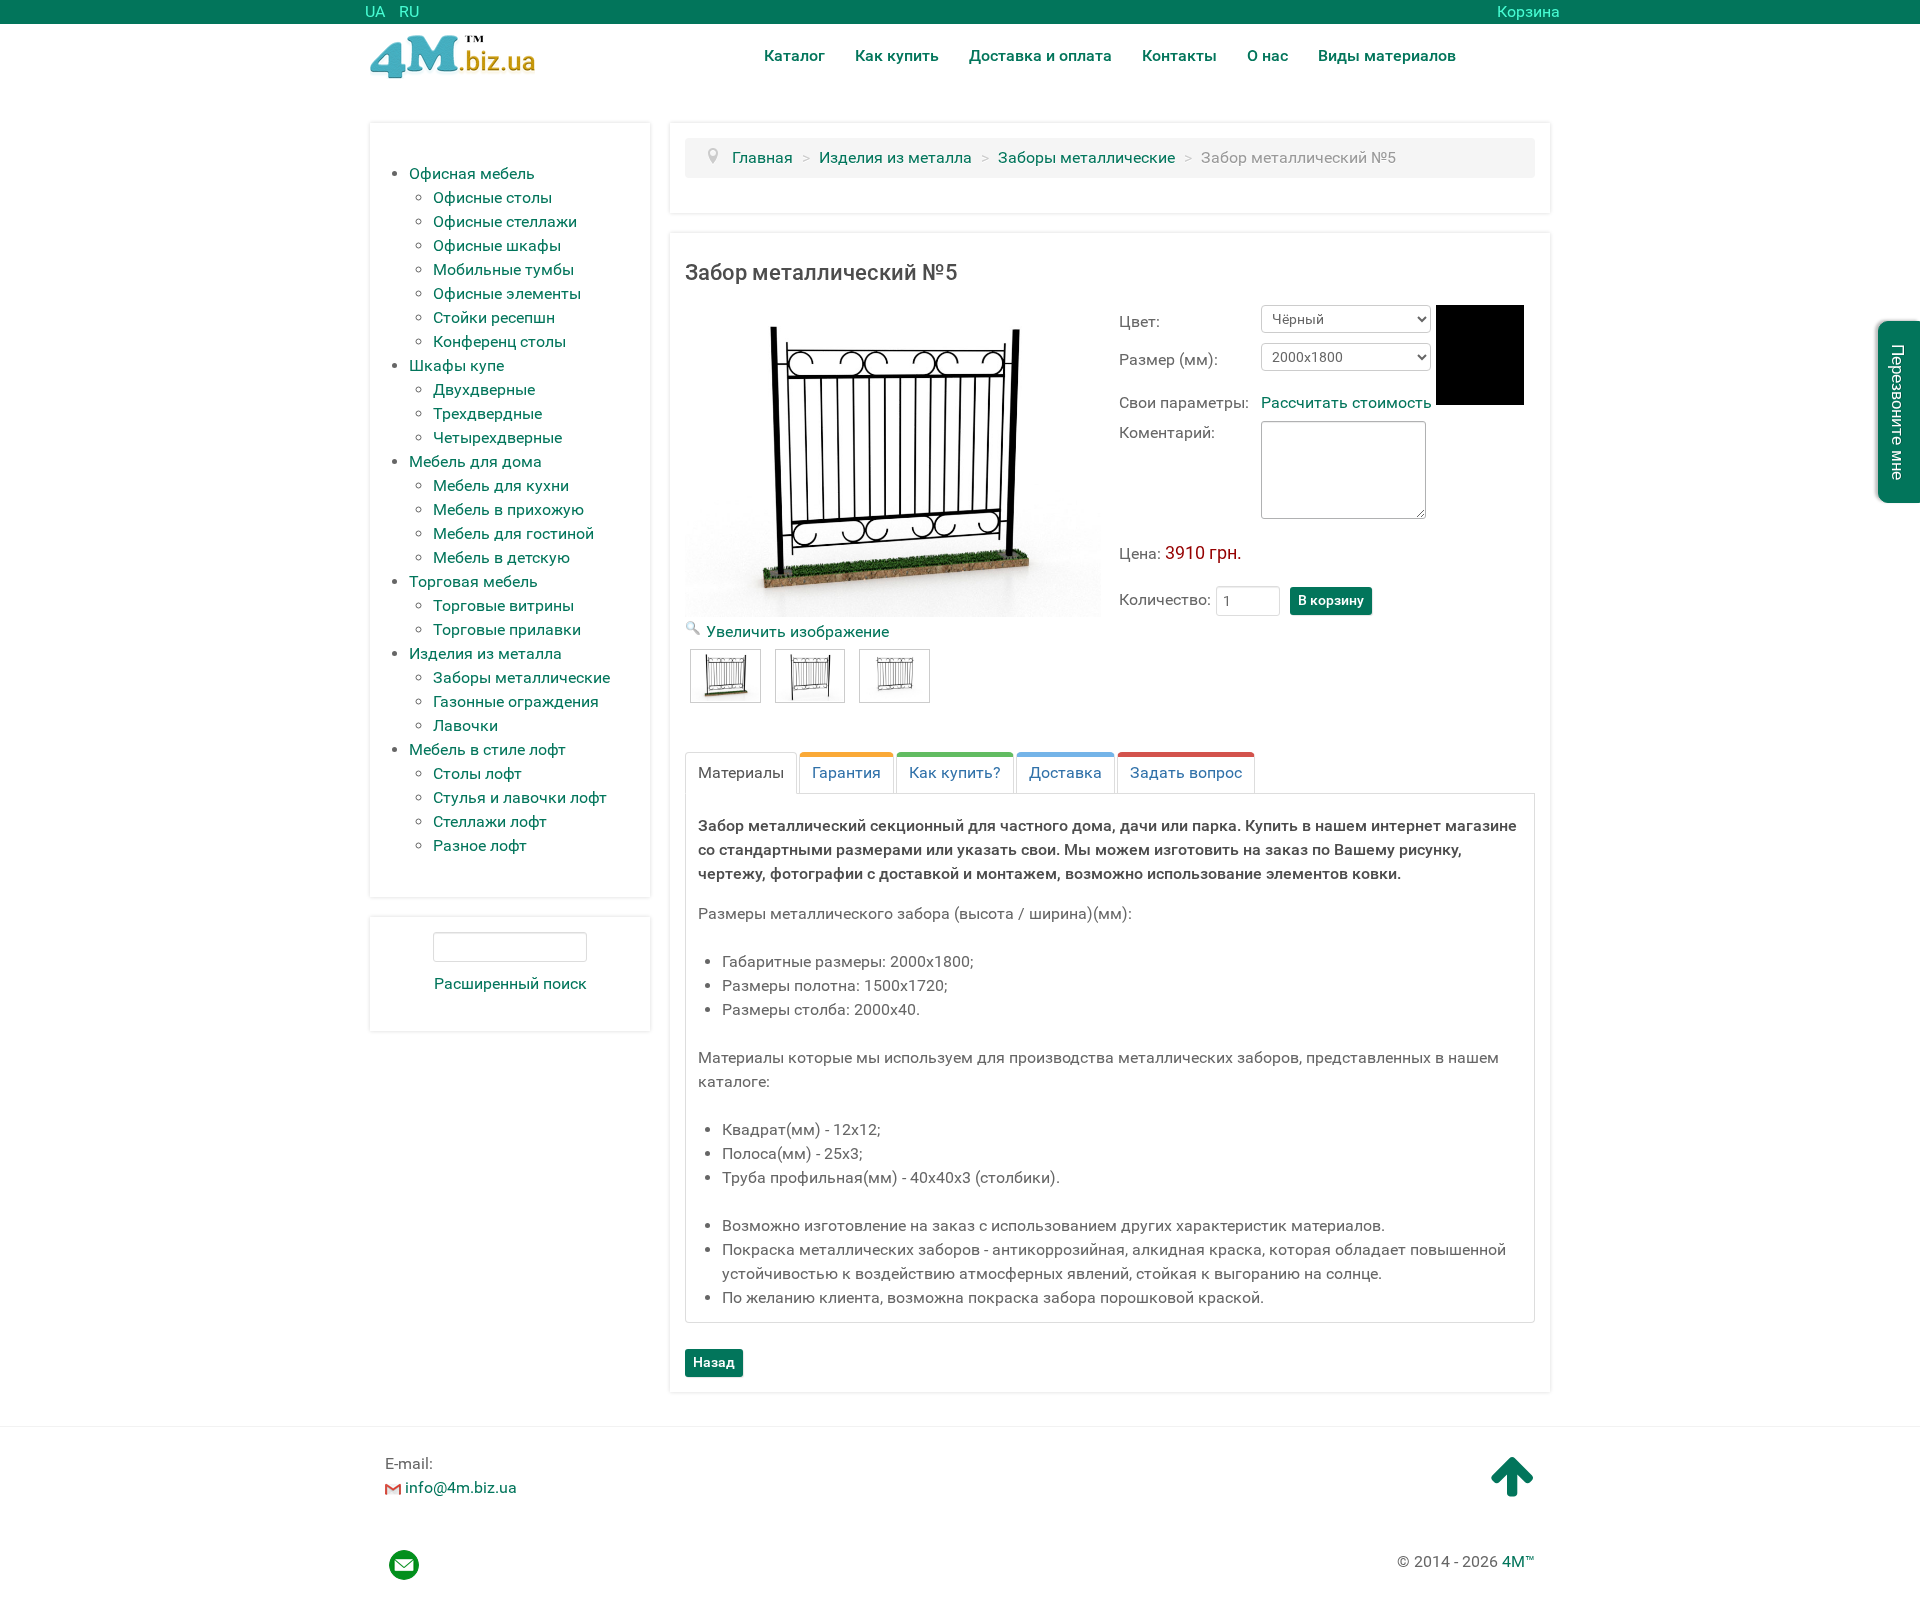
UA (377, 11)
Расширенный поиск (510, 983)
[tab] (741, 773)
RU (409, 11)
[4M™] (452, 55)
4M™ (1518, 1561)
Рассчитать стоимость (1346, 402)
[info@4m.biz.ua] (393, 1487)
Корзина (1528, 11)
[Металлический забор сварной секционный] (725, 676)
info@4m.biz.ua (461, 1487)
